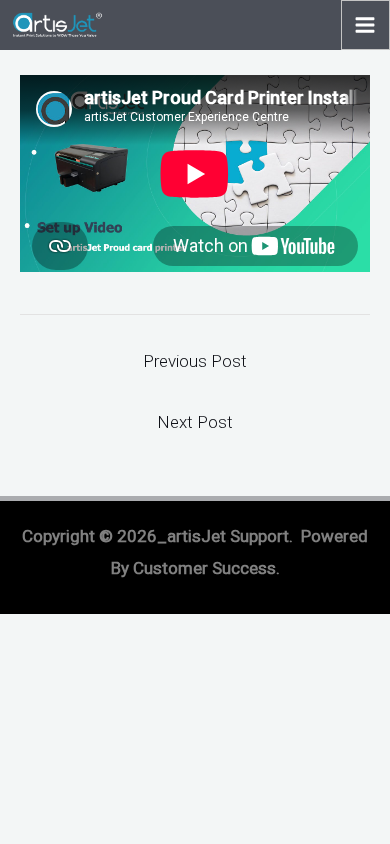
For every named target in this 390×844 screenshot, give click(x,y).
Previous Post (195, 361)
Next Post (195, 422)
